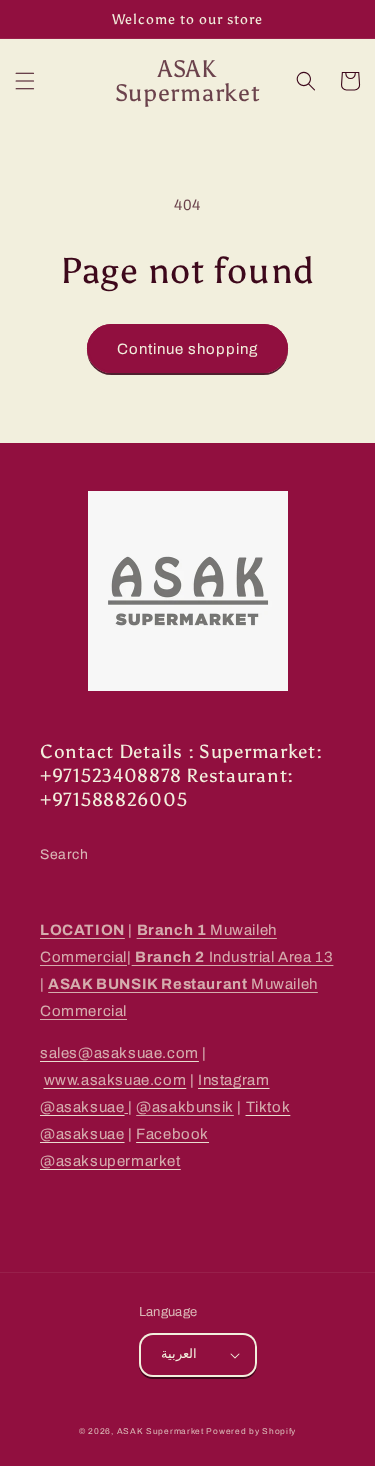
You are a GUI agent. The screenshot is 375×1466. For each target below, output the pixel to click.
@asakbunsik (185, 1107)
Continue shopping (187, 349)
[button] (25, 81)
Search (64, 854)
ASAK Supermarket (160, 1431)
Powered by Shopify (251, 1431)
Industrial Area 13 (233, 957)
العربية (179, 1354)
